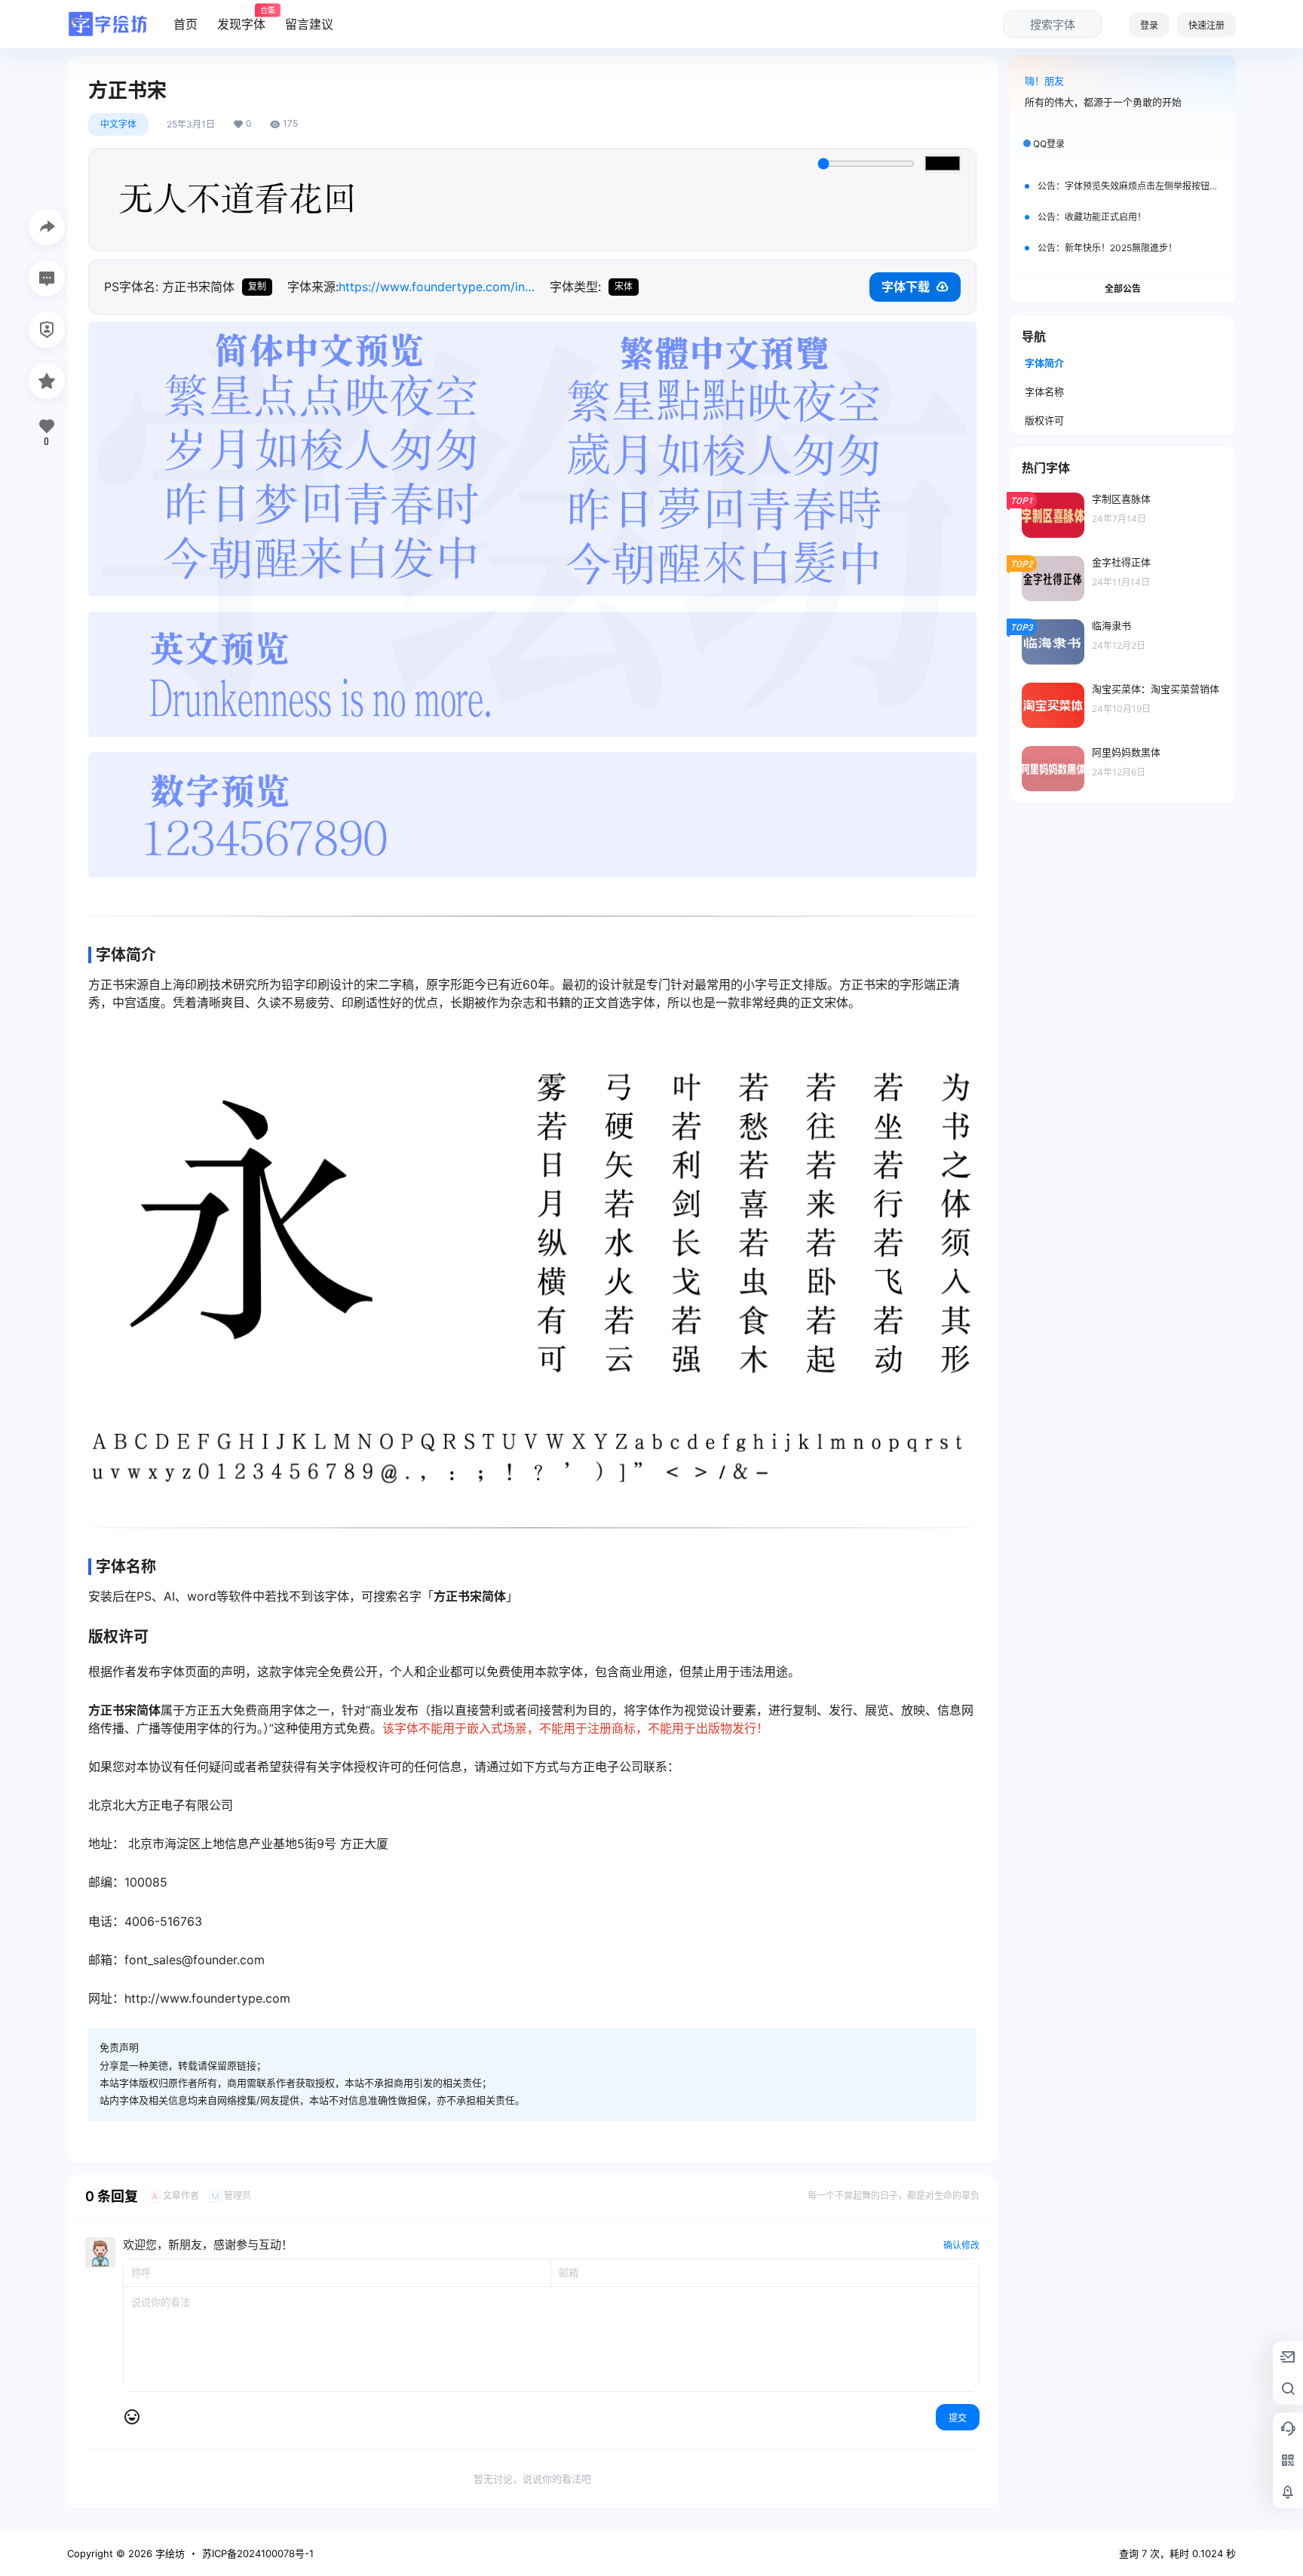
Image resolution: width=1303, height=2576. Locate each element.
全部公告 (1123, 289)
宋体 (624, 286)
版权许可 (1044, 420)
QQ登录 (1049, 144)
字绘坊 (169, 2553)
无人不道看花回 (238, 200)
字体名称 (1044, 391)
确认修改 (961, 2245)
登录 (1149, 25)
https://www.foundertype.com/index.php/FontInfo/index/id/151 (437, 287)
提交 (958, 2418)
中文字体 (118, 124)
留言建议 (309, 24)
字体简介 (1044, 363)
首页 (185, 24)
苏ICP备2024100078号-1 (258, 2553)
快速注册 (1206, 25)
